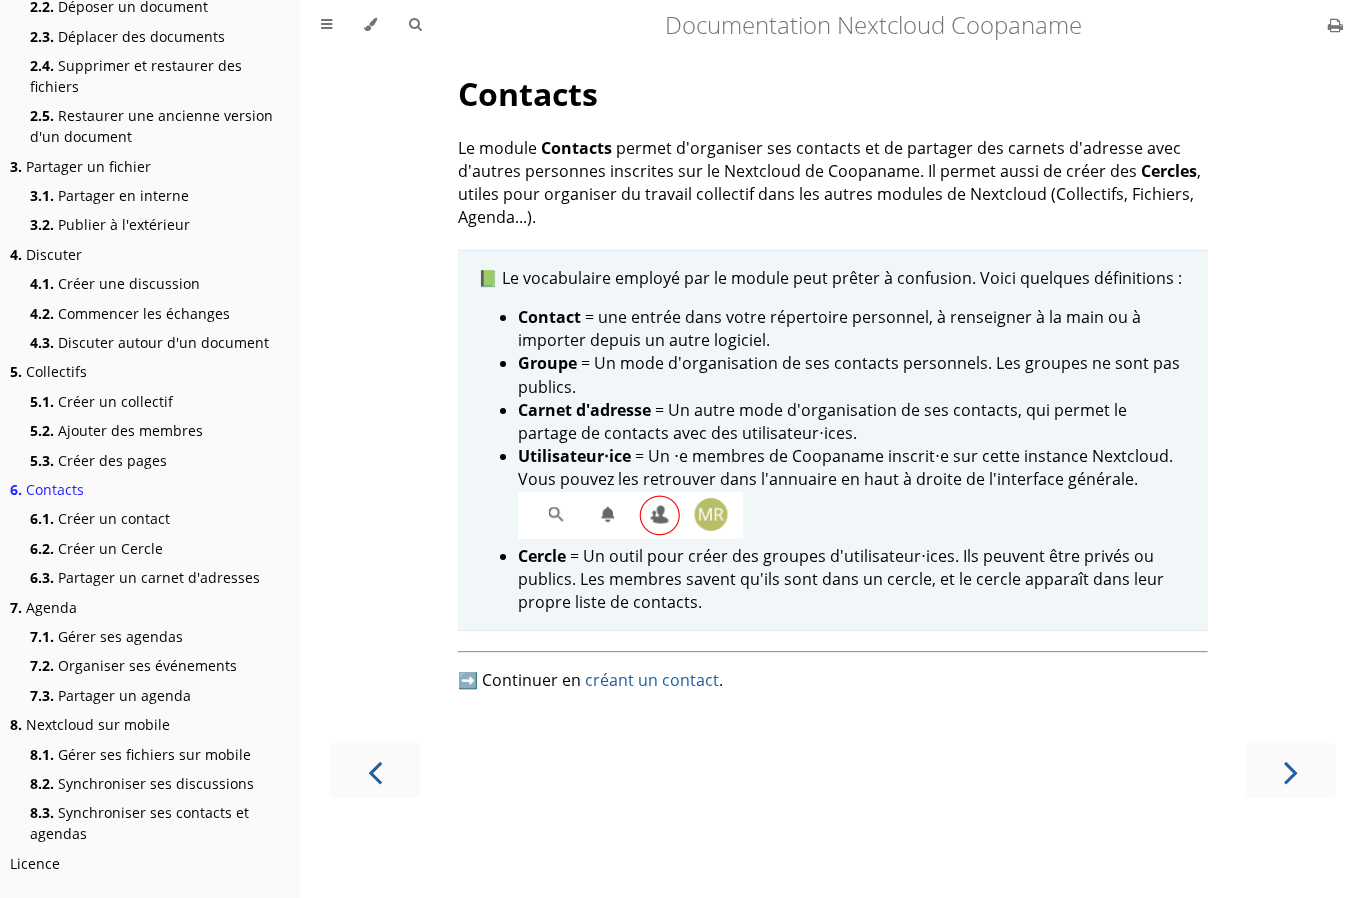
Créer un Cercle (96, 548)
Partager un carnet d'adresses (145, 577)
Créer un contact (100, 518)
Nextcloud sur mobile (90, 724)
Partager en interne (109, 195)
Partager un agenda (110, 695)
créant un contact (652, 680)
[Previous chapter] (375, 770)
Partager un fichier (80, 166)
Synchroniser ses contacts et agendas (139, 823)
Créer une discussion (115, 283)
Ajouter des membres (116, 430)
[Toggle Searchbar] (415, 25)
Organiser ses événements (133, 665)
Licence (35, 863)
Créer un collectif (101, 401)
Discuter (46, 254)
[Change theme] (370, 25)
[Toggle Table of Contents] (326, 25)
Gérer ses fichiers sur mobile (140, 754)
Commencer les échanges (130, 313)
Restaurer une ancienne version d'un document (151, 126)
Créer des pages (98, 460)
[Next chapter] (1291, 770)
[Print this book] (1335, 25)
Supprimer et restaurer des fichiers (136, 76)
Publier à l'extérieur (110, 224)
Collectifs (48, 371)
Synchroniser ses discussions (142, 783)
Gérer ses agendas (106, 636)
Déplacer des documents (127, 36)
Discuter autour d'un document (149, 342)
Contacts (47, 489)
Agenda (43, 607)
